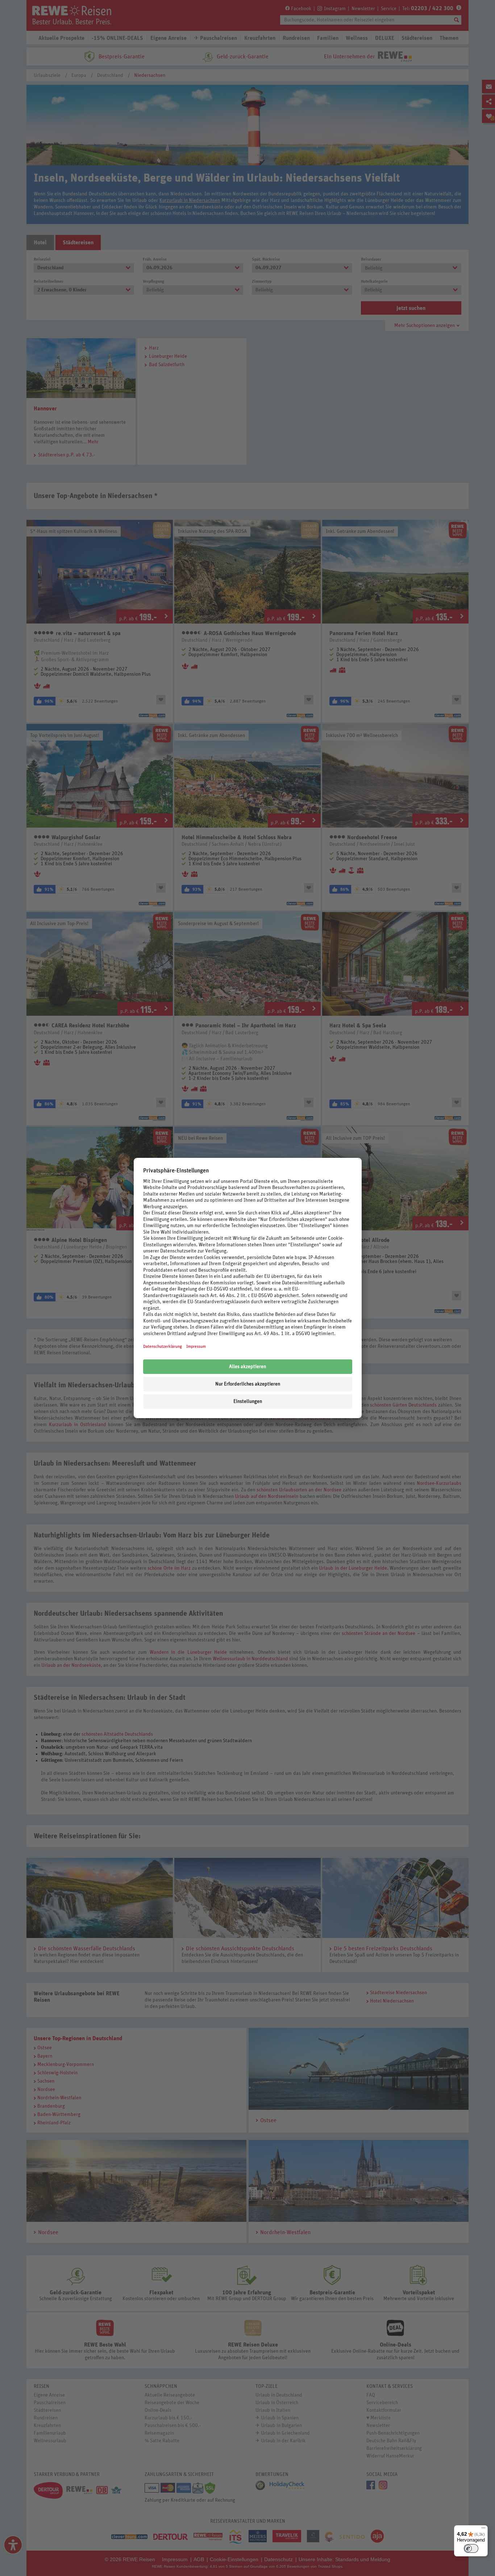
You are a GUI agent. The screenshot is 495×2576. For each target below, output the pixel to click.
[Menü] (483, 2530)
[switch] (471, 2548)
